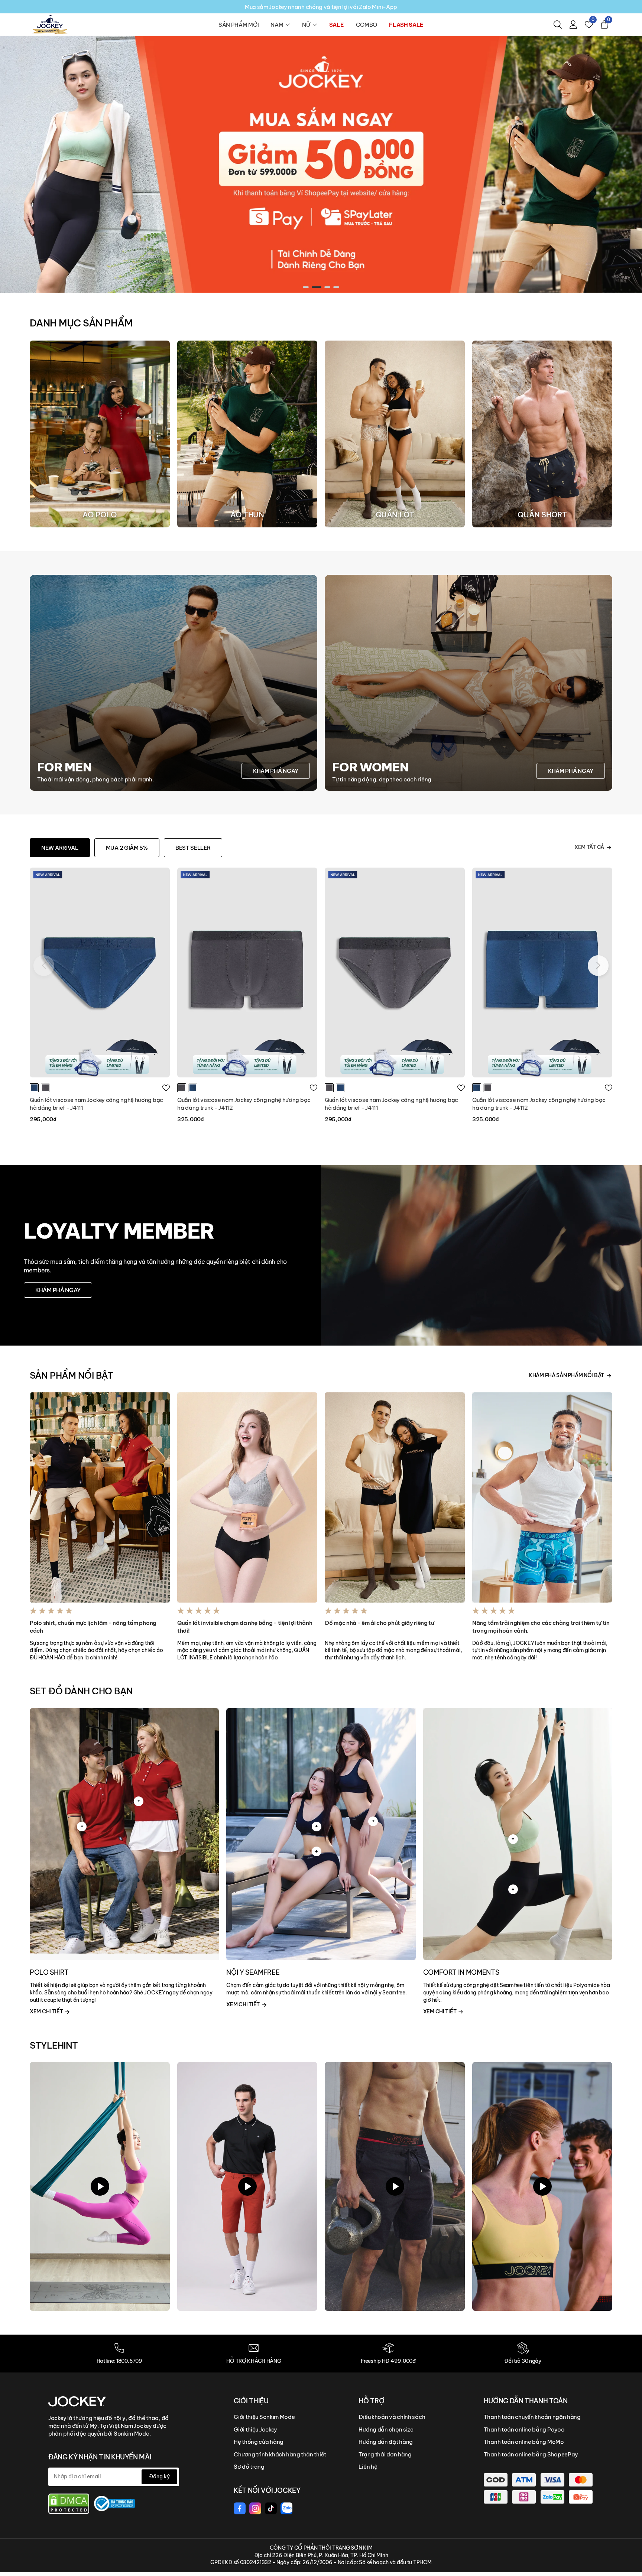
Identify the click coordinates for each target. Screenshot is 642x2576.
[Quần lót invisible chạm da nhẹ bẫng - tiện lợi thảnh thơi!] (247, 1497)
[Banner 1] (321, 164)
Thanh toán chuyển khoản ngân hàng (532, 2417)
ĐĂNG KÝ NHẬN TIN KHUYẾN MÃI (100, 2457)
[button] (308, 287)
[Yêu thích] (166, 1088)
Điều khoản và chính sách (392, 2417)
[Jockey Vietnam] (77, 2401)
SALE (337, 25)
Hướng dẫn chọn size (386, 2429)
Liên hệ (368, 2467)
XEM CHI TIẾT (47, 2011)
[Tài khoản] (573, 25)
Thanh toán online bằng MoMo (524, 2442)
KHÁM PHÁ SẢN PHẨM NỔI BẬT (566, 1375)
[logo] (50, 24)
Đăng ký (159, 2476)
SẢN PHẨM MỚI (239, 25)
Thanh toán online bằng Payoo (524, 2429)
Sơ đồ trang (249, 2467)
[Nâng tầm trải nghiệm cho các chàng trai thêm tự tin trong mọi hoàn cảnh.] (542, 1497)
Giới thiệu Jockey (255, 2429)
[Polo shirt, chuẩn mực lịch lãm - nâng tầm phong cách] (100, 1497)
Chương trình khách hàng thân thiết (280, 2454)
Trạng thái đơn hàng (385, 2454)
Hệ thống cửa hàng (259, 2442)
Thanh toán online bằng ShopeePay (531, 2454)
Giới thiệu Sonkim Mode (264, 2417)
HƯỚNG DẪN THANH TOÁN (526, 2401)
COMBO (367, 25)
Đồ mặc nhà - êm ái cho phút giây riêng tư (380, 1623)
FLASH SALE (406, 25)
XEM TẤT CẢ (589, 847)
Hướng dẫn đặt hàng (386, 2442)
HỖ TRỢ (371, 2401)
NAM (277, 25)
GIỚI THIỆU (251, 2401)
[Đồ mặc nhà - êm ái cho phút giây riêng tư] (395, 1497)
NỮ (306, 25)
